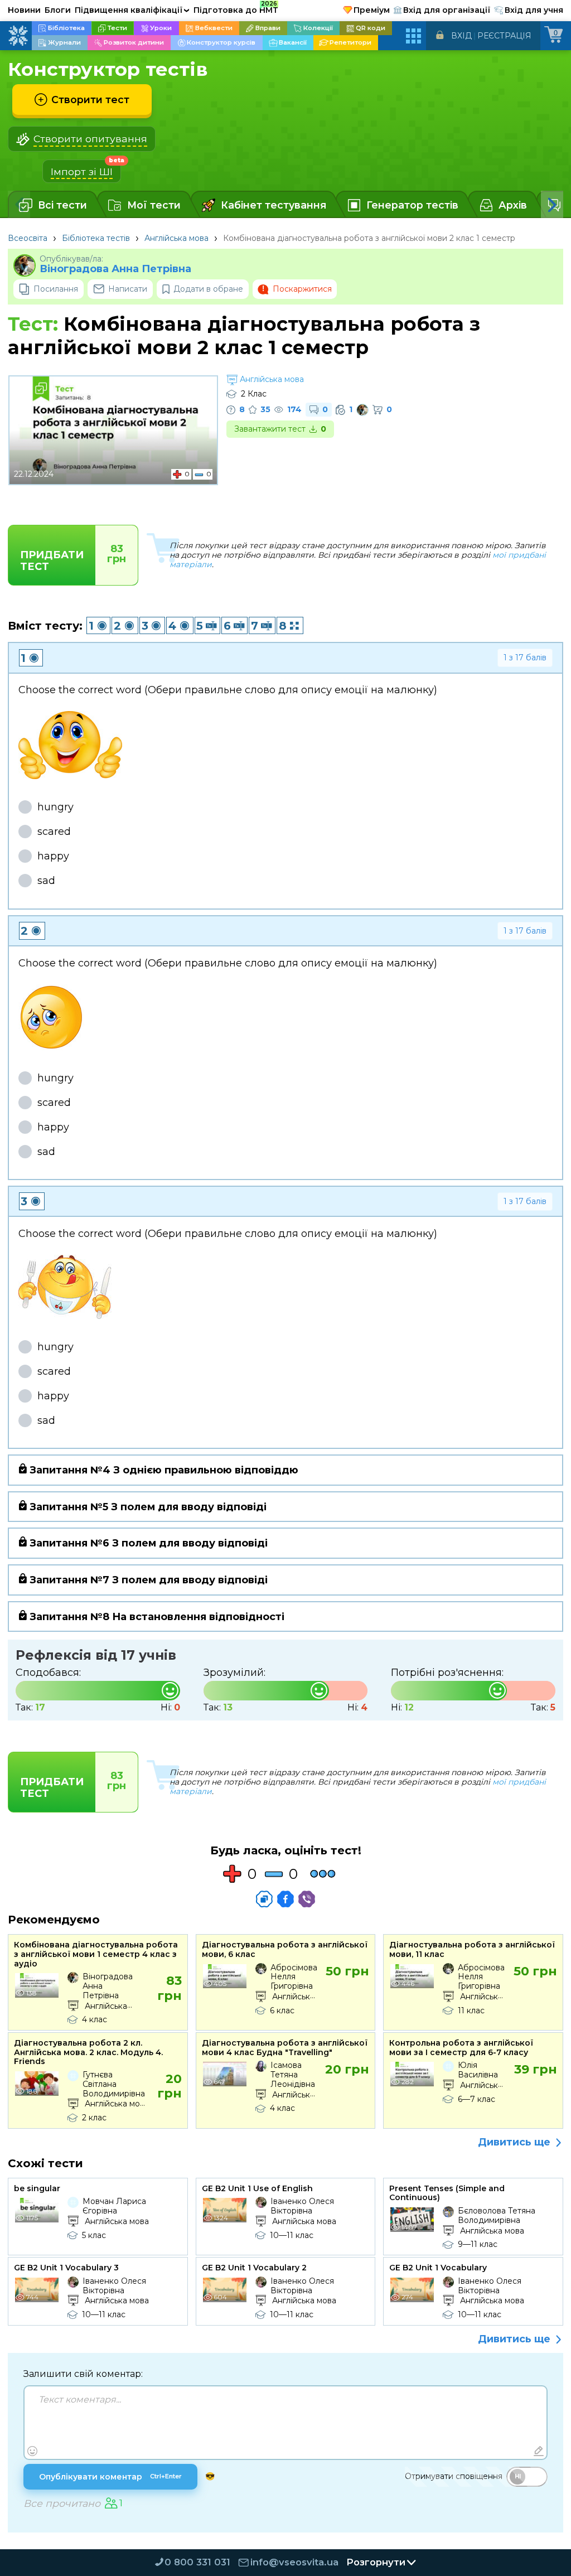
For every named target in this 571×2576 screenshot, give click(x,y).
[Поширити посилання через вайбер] (307, 1899)
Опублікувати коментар (110, 2477)
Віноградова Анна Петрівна (115, 269)
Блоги (58, 10)
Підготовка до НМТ (236, 8)
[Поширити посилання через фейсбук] (285, 1899)
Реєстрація (504, 36)
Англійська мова (176, 238)
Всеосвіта (28, 238)
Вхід (461, 36)
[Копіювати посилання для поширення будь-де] (264, 1899)
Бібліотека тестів (96, 238)
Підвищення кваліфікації (132, 10)
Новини (24, 10)
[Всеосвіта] (18, 36)
